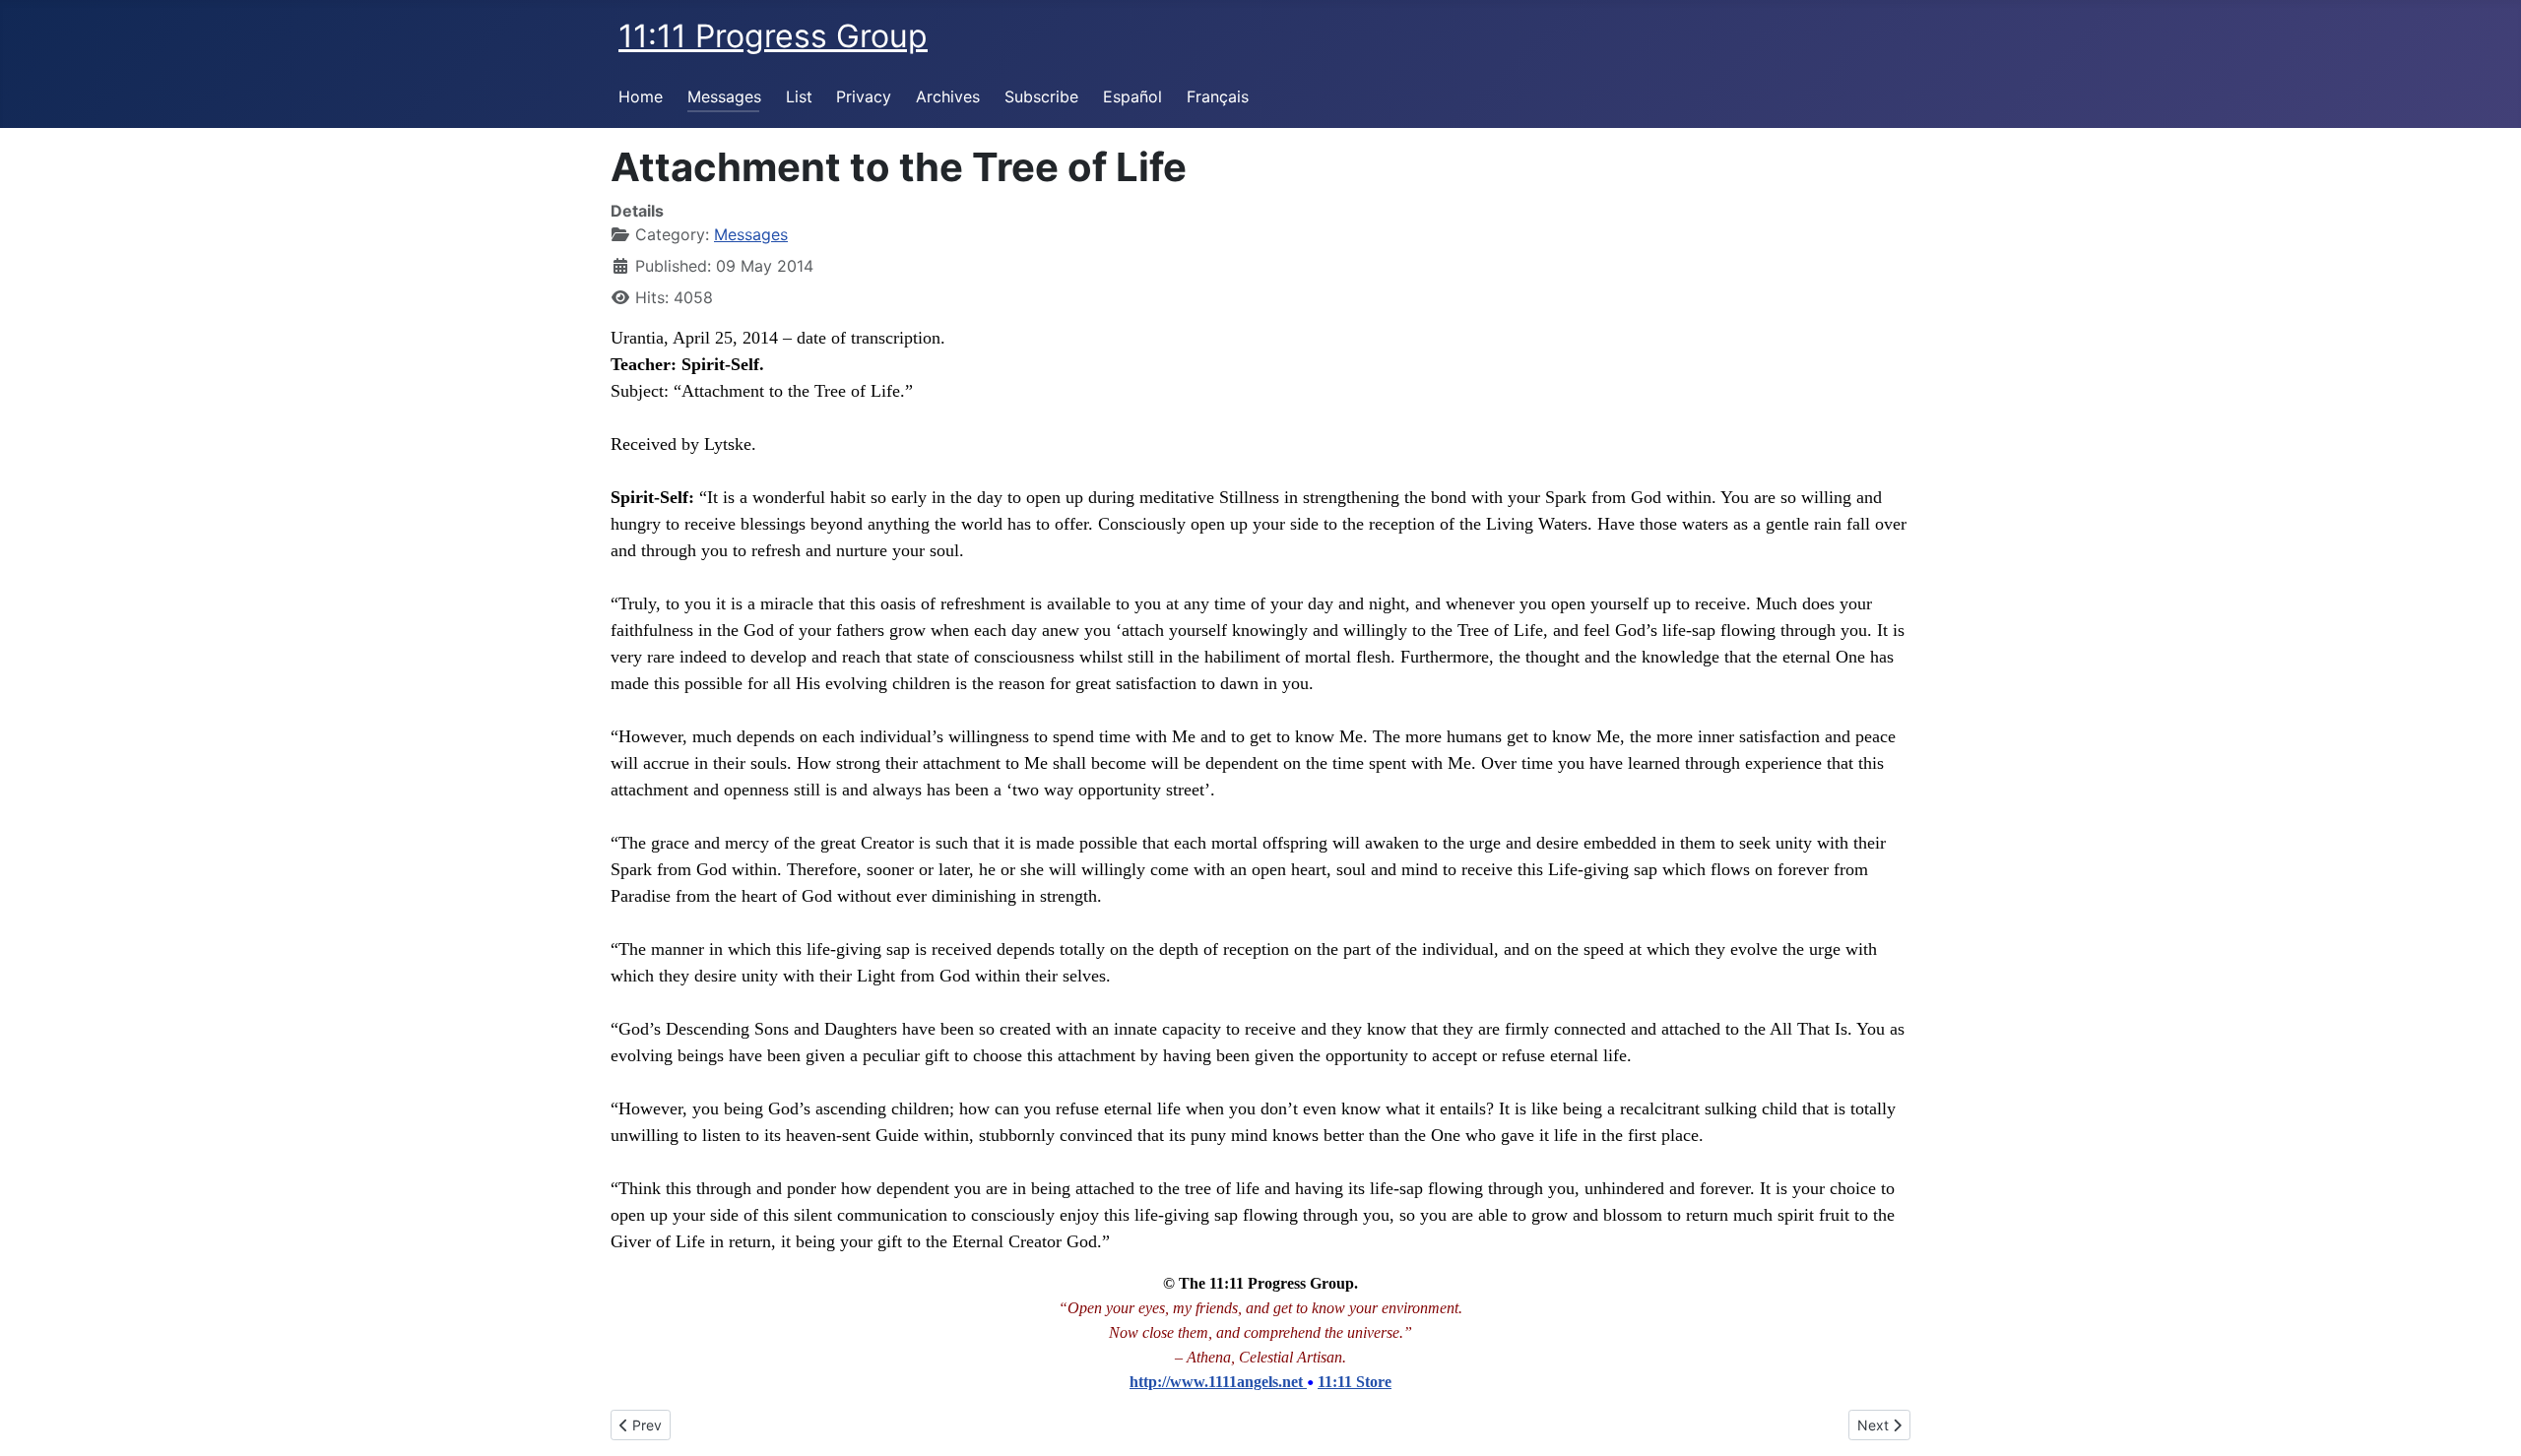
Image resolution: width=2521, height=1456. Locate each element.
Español (1132, 96)
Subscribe (1041, 96)
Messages (724, 96)
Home (641, 96)
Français (1218, 96)
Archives (948, 96)
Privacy (864, 96)
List (799, 96)
